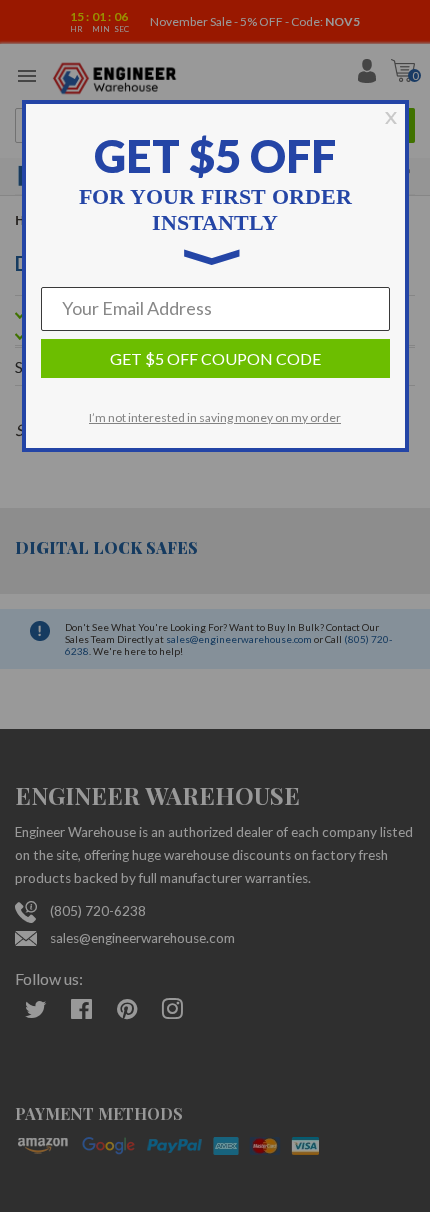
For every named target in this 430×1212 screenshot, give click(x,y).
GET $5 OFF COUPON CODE (215, 358)
